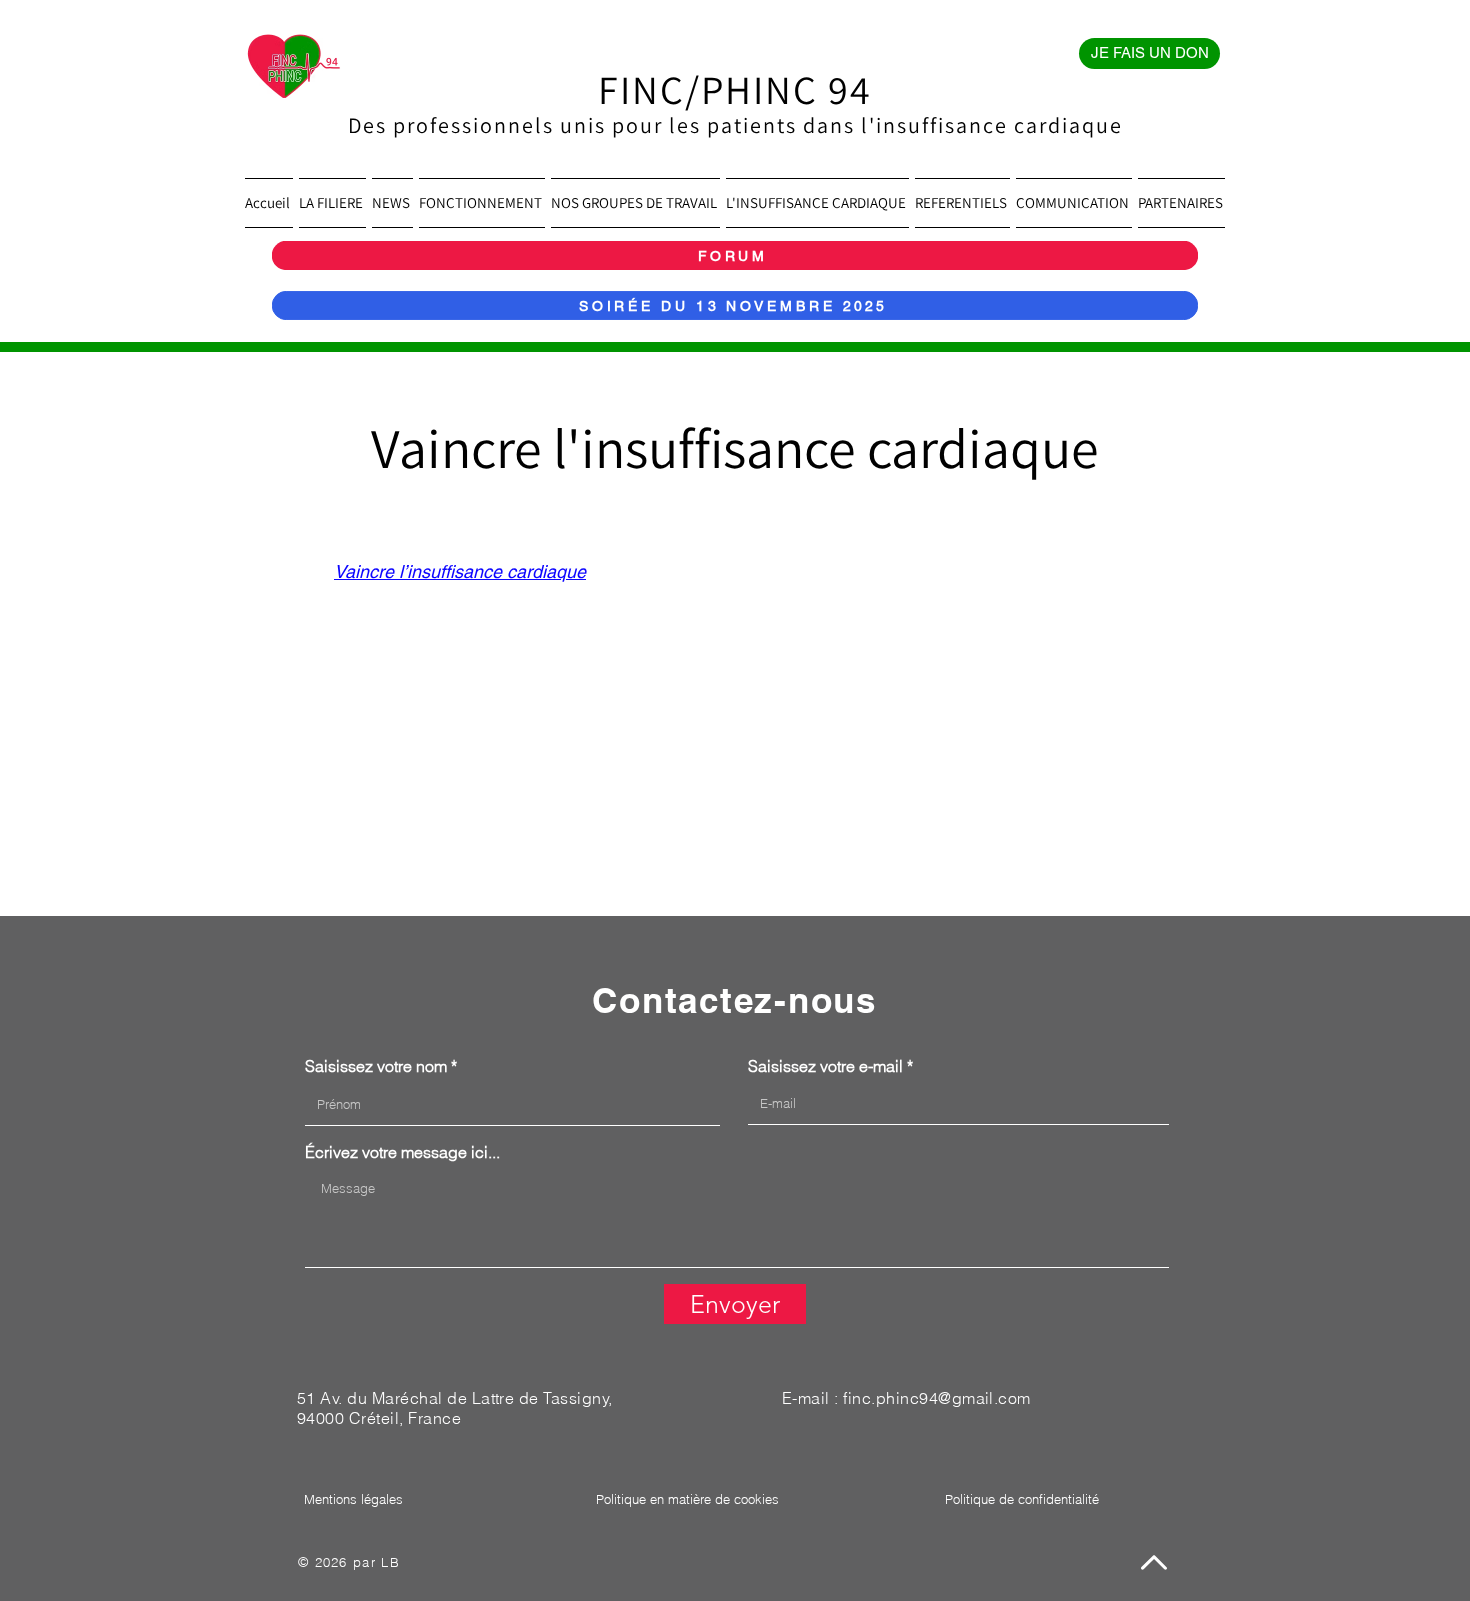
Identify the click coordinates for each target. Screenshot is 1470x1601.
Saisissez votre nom (376, 1066)
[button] (332, 203)
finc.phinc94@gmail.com (937, 1398)
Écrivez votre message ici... (402, 1152)
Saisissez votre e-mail (825, 1066)
